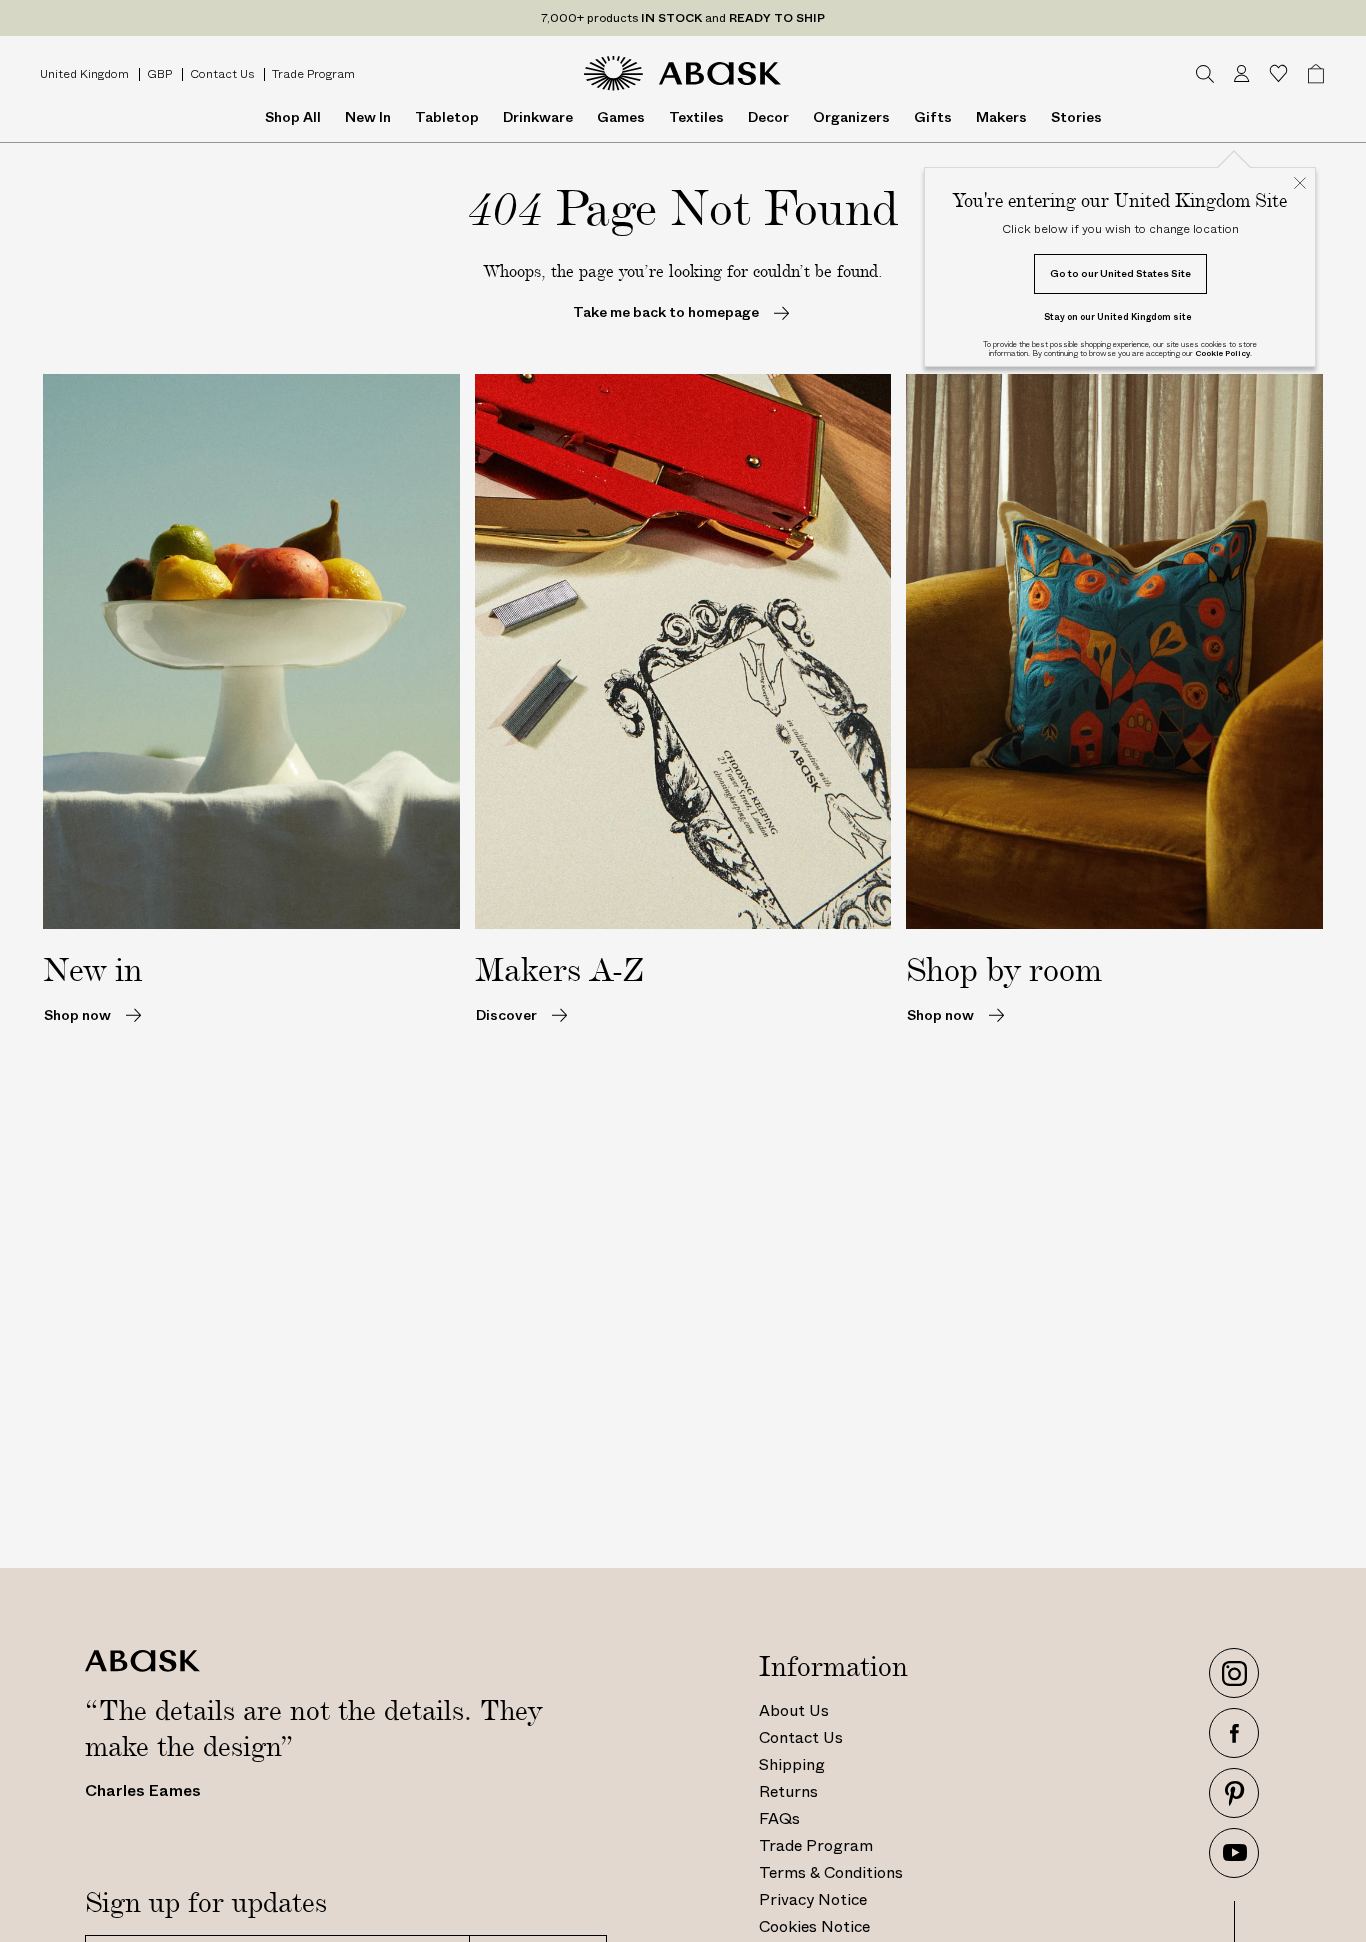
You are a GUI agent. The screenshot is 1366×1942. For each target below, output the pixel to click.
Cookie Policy (1222, 353)
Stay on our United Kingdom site (1118, 316)
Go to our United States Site (1120, 273)
